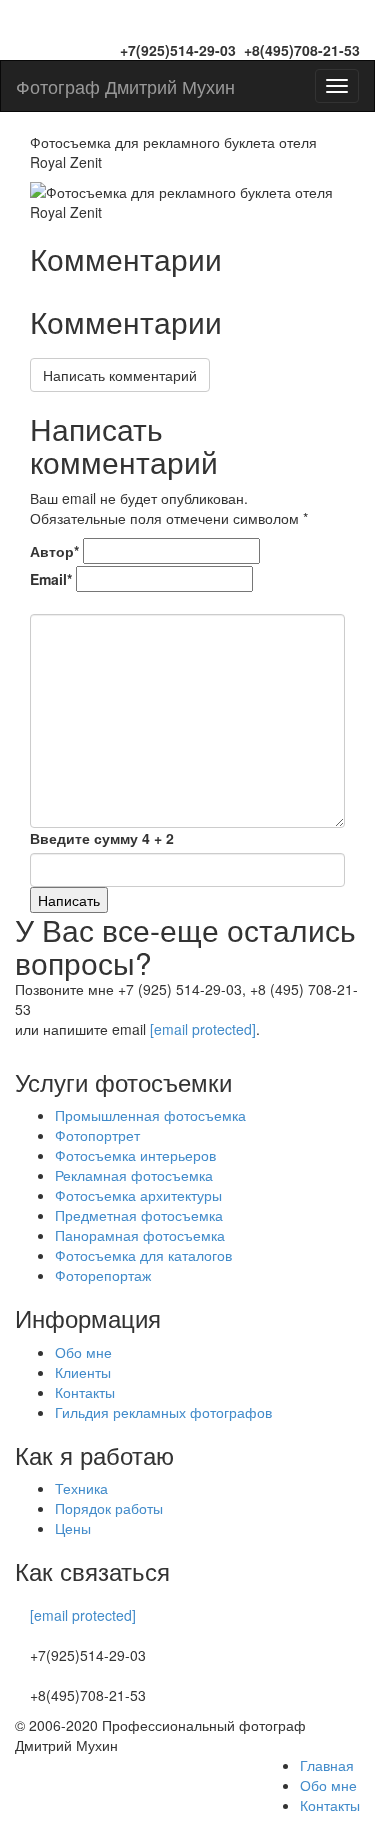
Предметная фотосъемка (139, 1215)
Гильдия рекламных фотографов (163, 1412)
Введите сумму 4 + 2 (102, 838)
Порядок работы (109, 1508)
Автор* (54, 551)
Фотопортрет (97, 1135)
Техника (81, 1488)
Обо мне (83, 1352)
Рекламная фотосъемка (134, 1175)
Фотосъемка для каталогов (143, 1255)
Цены (73, 1528)
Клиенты (83, 1372)
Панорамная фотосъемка (140, 1235)
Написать (69, 900)
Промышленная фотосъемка (150, 1115)
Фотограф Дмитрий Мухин (125, 86)
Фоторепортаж (103, 1275)
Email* (51, 579)
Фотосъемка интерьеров (135, 1155)
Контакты (85, 1392)
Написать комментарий (120, 375)
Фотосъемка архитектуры (138, 1195)
